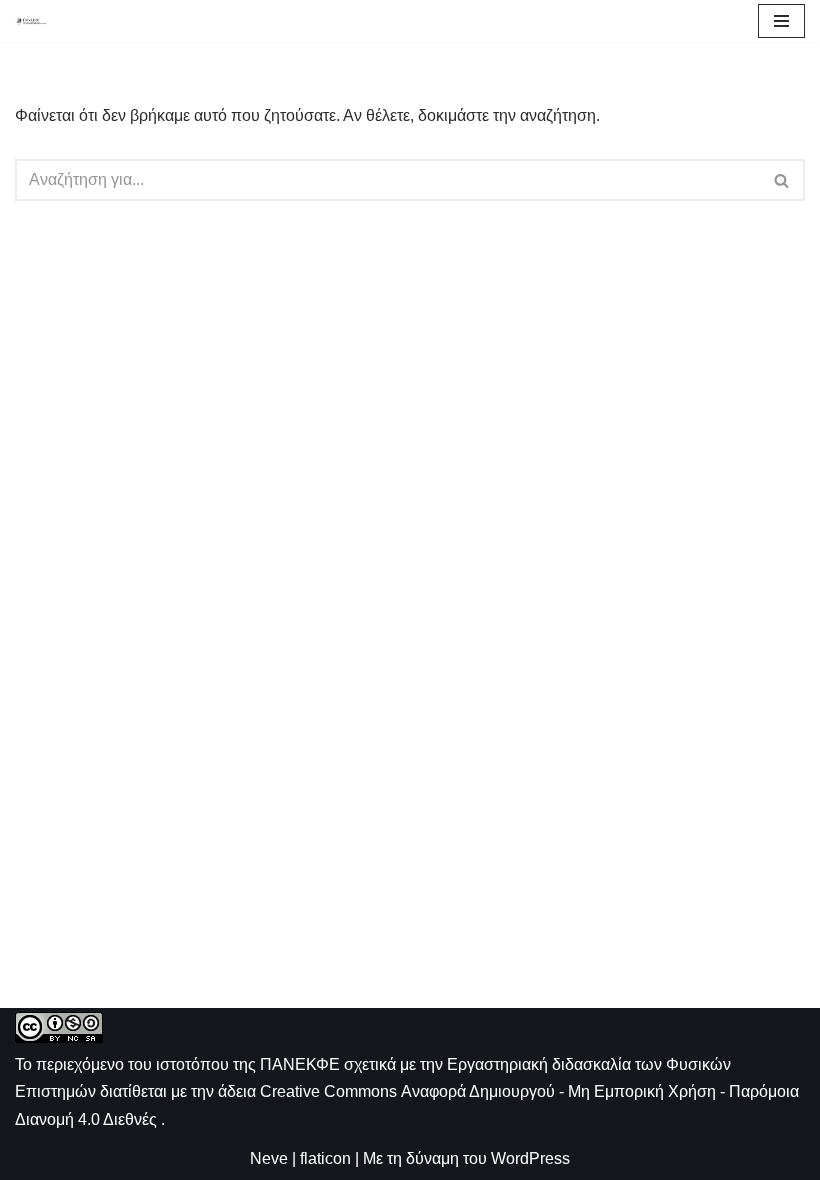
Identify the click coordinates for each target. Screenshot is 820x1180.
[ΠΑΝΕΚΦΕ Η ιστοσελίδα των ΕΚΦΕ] (31, 20)
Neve (269, 1158)
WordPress (530, 1158)
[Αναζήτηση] (782, 180)
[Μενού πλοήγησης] (781, 21)
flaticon (325, 1158)
